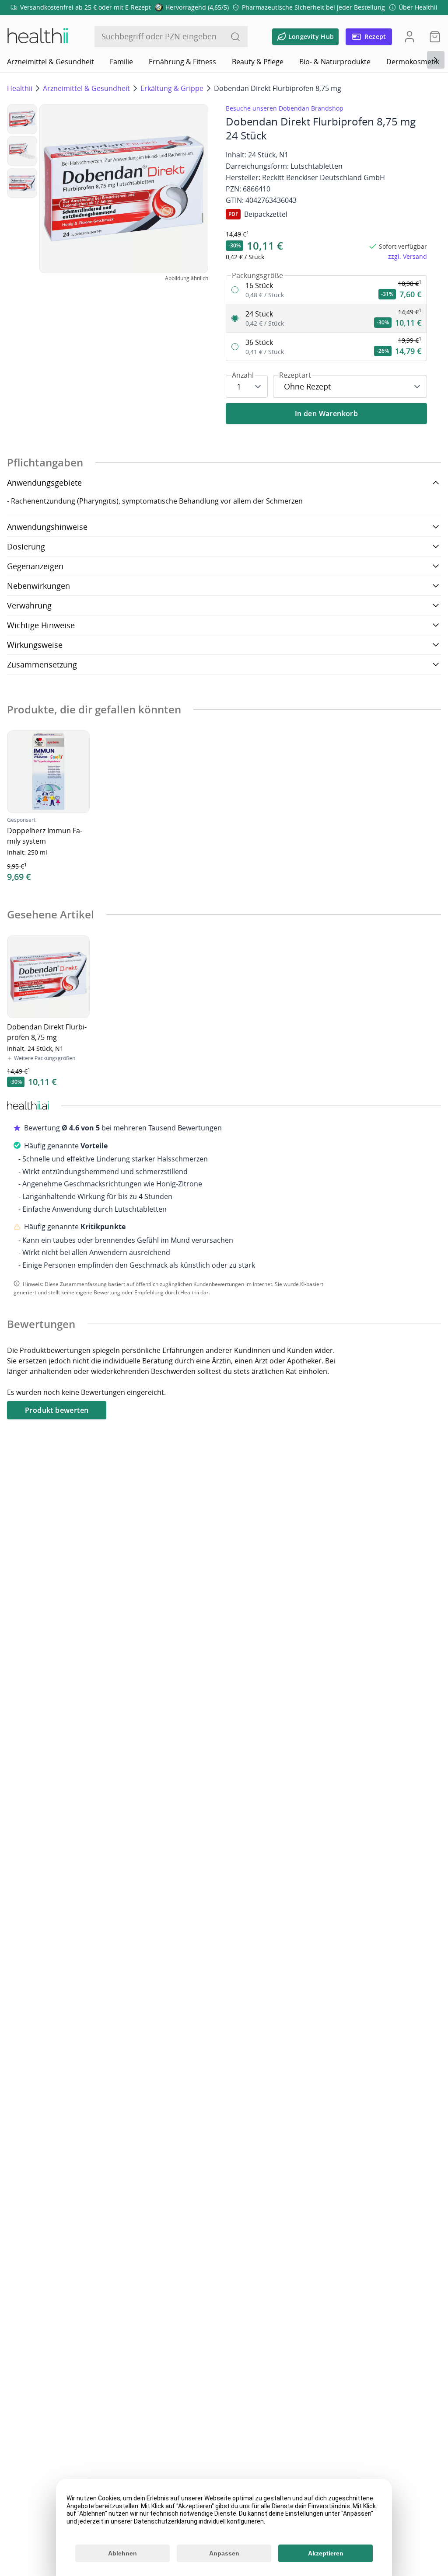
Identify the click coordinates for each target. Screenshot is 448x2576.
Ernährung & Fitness (182, 62)
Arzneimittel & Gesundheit (51, 62)
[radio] (326, 290)
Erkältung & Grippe (172, 88)
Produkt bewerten (57, 1410)
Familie (121, 62)
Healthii (20, 88)
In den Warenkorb (326, 414)
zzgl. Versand (408, 256)
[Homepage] (37, 37)
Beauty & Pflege (258, 62)
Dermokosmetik (413, 62)
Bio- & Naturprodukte (335, 62)
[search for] (235, 37)
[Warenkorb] (432, 37)
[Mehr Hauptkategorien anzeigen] (436, 60)
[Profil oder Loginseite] (409, 37)
